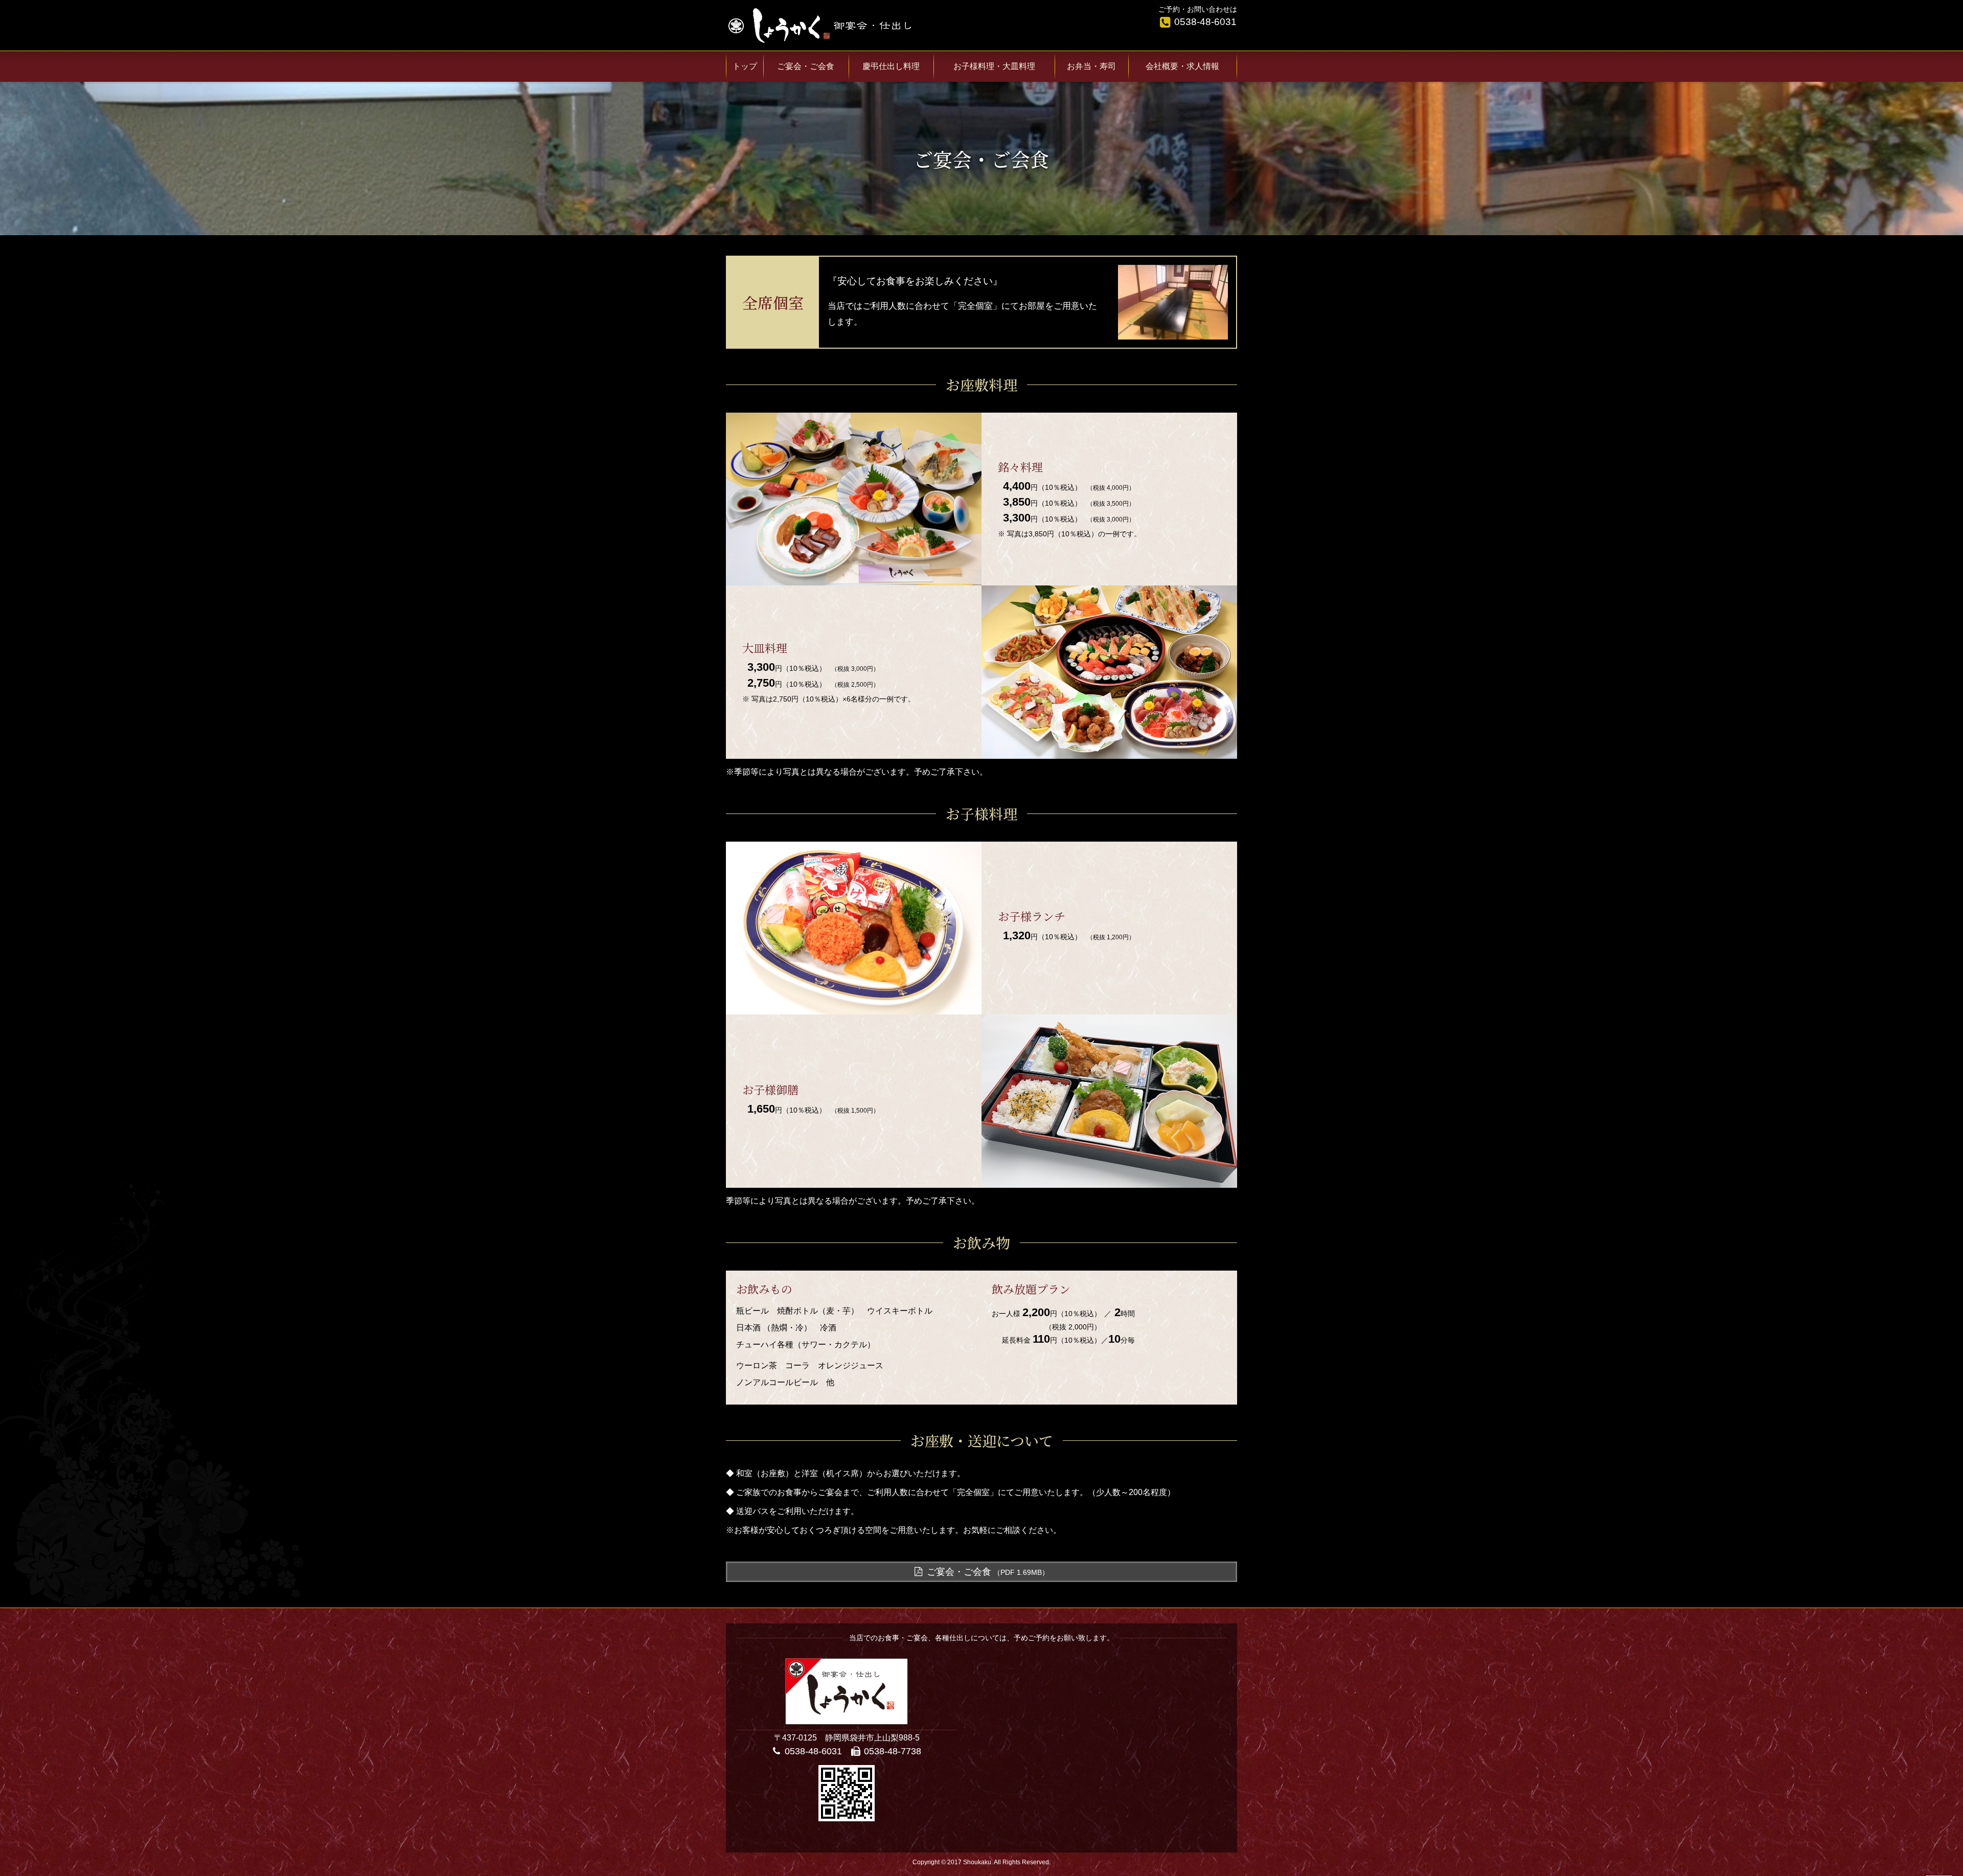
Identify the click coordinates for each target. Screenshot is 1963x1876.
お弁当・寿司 (1091, 66)
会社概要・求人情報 (1182, 66)
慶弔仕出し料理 (891, 66)
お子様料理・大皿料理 (994, 66)
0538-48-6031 (1205, 22)
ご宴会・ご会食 (988, 1572)
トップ (745, 66)
